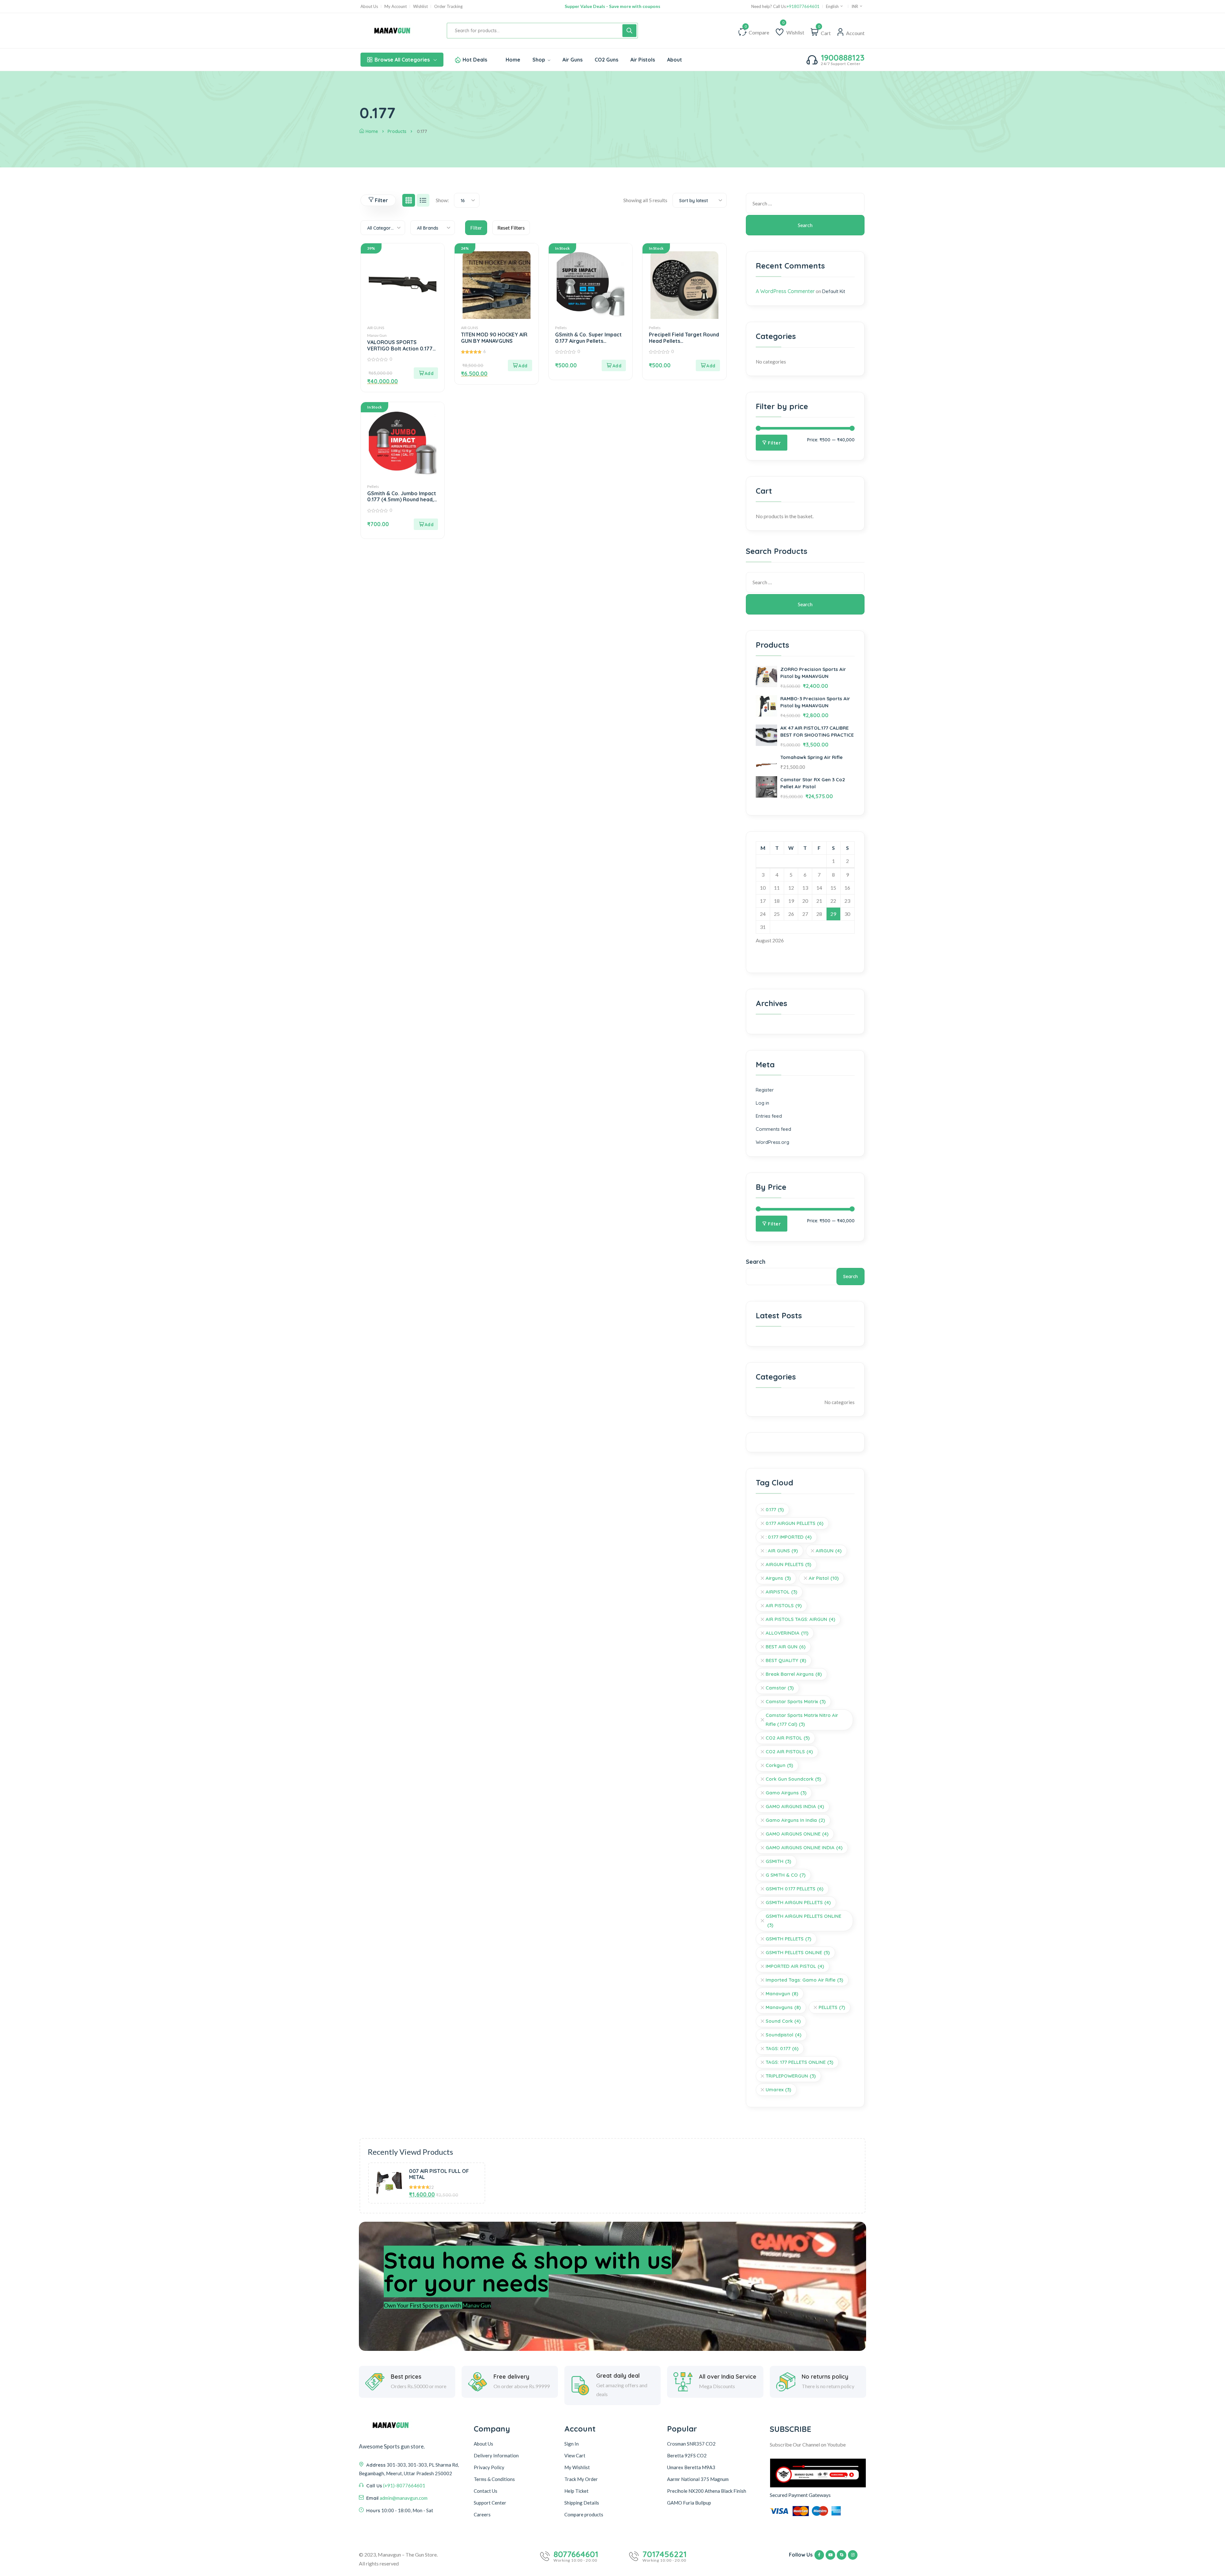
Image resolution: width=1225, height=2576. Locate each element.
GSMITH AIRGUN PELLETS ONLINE (803, 1921)
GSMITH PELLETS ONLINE (798, 1952)
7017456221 (664, 2554)
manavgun (782, 1994)
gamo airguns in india (795, 1820)
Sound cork (783, 2021)
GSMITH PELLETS (788, 1939)
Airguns (778, 1578)
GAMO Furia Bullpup (689, 2503)
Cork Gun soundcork (793, 1779)
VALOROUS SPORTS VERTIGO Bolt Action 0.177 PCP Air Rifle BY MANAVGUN (401, 348)
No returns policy (825, 2377)
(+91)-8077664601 (404, 2485)
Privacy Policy (489, 2467)
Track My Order (581, 2479)
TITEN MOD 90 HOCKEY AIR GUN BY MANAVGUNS (494, 338)
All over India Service (728, 2377)
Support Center (490, 2503)
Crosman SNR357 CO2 (691, 2444)
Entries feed (769, 1116)
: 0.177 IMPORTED (789, 1537)
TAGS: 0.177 (782, 2048)
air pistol (824, 1578)
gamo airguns (786, 1793)
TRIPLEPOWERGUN (791, 2076)
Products (397, 131)
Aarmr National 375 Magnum (698, 2479)
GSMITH (778, 1861)
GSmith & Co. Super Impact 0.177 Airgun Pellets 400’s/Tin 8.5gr (588, 341)
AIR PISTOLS (784, 1605)
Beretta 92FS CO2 (687, 2455)
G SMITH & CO (786, 1875)
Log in (762, 1103)
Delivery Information (496, 2455)
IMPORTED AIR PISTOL (795, 1966)
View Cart (575, 2455)
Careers (482, 2514)
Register (765, 1090)
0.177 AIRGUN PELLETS (794, 1523)
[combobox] (467, 200)
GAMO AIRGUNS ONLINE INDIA (804, 1847)
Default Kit (834, 291)
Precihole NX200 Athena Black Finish (707, 2491)
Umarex (778, 2090)
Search (756, 1262)
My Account (396, 7)
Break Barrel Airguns (794, 1674)
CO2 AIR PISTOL (788, 1738)
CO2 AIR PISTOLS (789, 1752)
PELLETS (832, 2007)
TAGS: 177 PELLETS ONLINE (799, 2062)
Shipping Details (582, 2503)
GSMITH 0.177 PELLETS (794, 1889)
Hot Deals (475, 60)
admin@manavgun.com (404, 2498)
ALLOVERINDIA (787, 1633)
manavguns (783, 2007)
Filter (774, 443)
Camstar (780, 1688)
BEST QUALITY (786, 1660)
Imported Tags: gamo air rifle (804, 1980)
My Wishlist (577, 2467)
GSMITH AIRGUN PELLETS (798, 1902)
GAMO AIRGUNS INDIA (795, 1806)
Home (372, 131)
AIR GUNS (376, 328)
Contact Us (486, 2491)
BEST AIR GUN (786, 1647)
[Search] (629, 31)
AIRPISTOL (781, 1592)
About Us (369, 7)
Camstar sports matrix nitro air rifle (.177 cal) (802, 1720)
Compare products (584, 2514)
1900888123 (843, 58)
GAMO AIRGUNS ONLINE (797, 1834)
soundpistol (783, 2035)
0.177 (775, 1509)
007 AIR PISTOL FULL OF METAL (439, 2174)
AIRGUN (829, 1551)
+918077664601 (803, 7)
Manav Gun (377, 335)
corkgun (779, 1765)
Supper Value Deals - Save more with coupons (612, 6)
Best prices (406, 2377)
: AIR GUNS (782, 1551)
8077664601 (576, 2554)
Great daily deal (618, 2376)
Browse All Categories (402, 60)
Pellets (561, 328)
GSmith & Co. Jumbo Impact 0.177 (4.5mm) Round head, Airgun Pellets (402, 499)
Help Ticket (576, 2491)
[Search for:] (805, 203)
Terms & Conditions (494, 2479)
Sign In (572, 2444)
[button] (426, 373)
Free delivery (511, 2377)
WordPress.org (772, 1142)
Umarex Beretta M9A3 (691, 2467)
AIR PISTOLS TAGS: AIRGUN (800, 1619)
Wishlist (420, 7)
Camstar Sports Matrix (796, 1701)
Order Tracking (448, 7)
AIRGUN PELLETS (788, 1564)
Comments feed (773, 1129)
